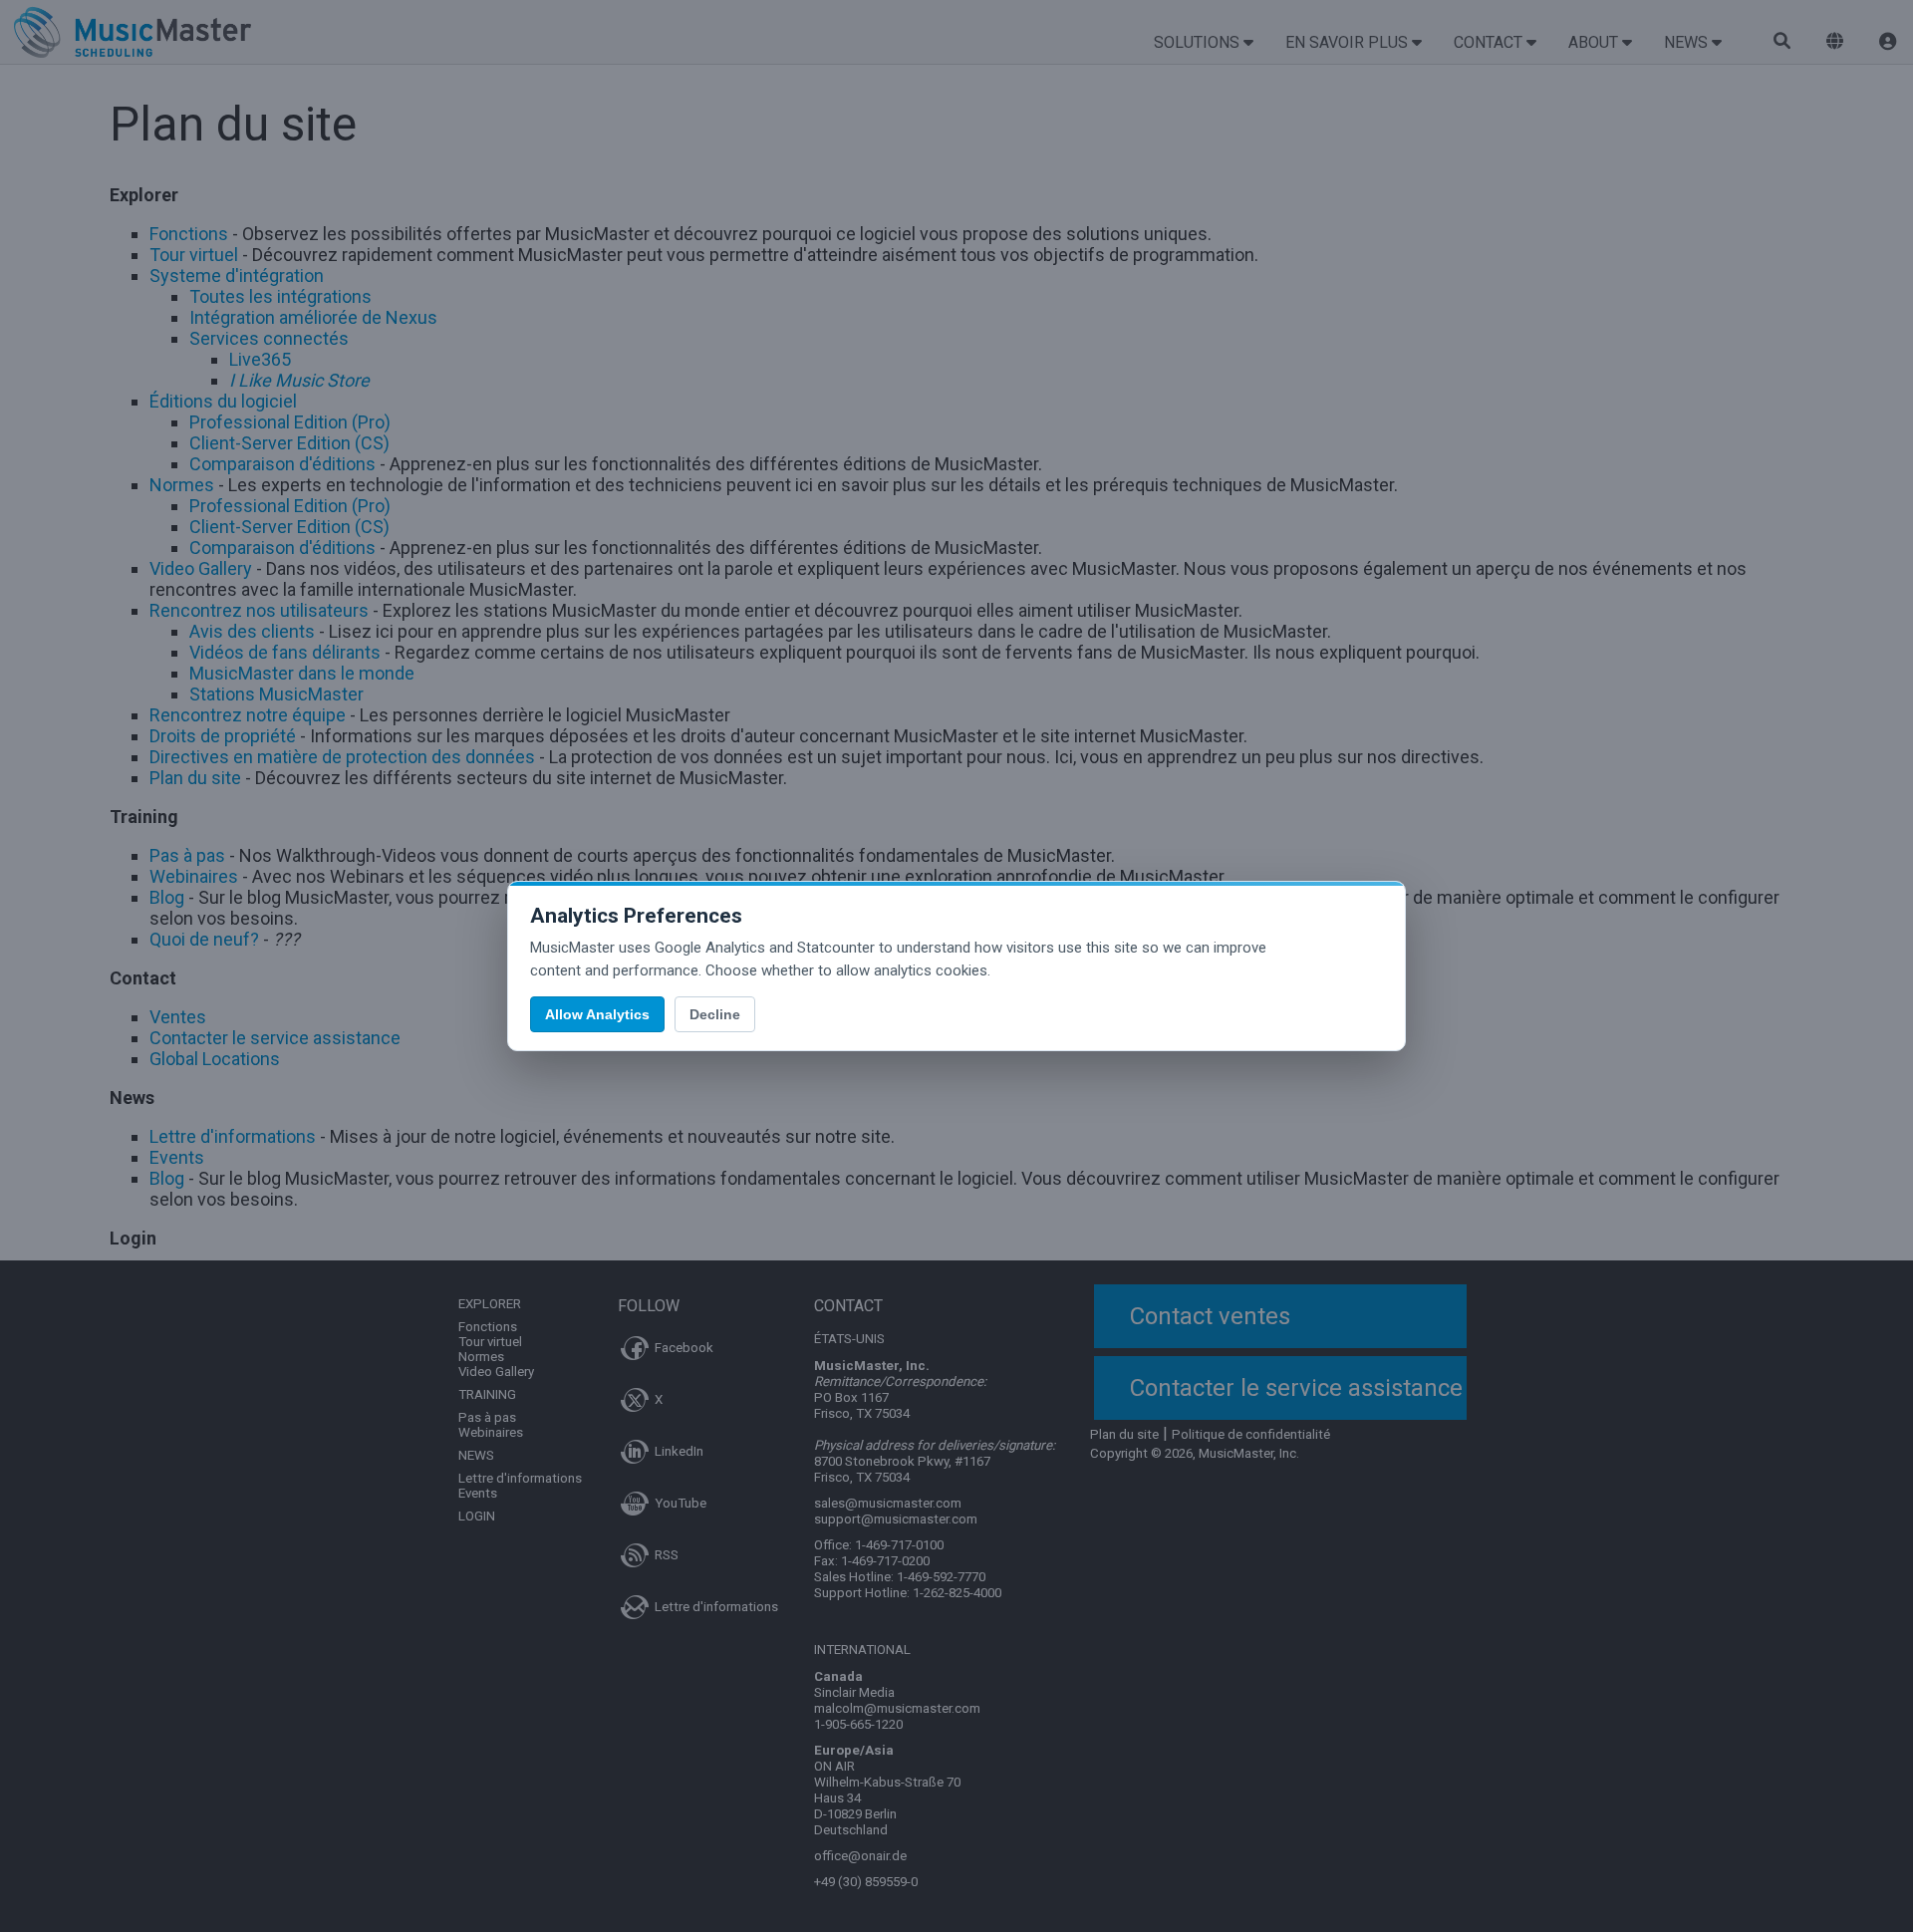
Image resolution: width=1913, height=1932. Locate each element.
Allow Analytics (597, 1014)
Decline (715, 1014)
